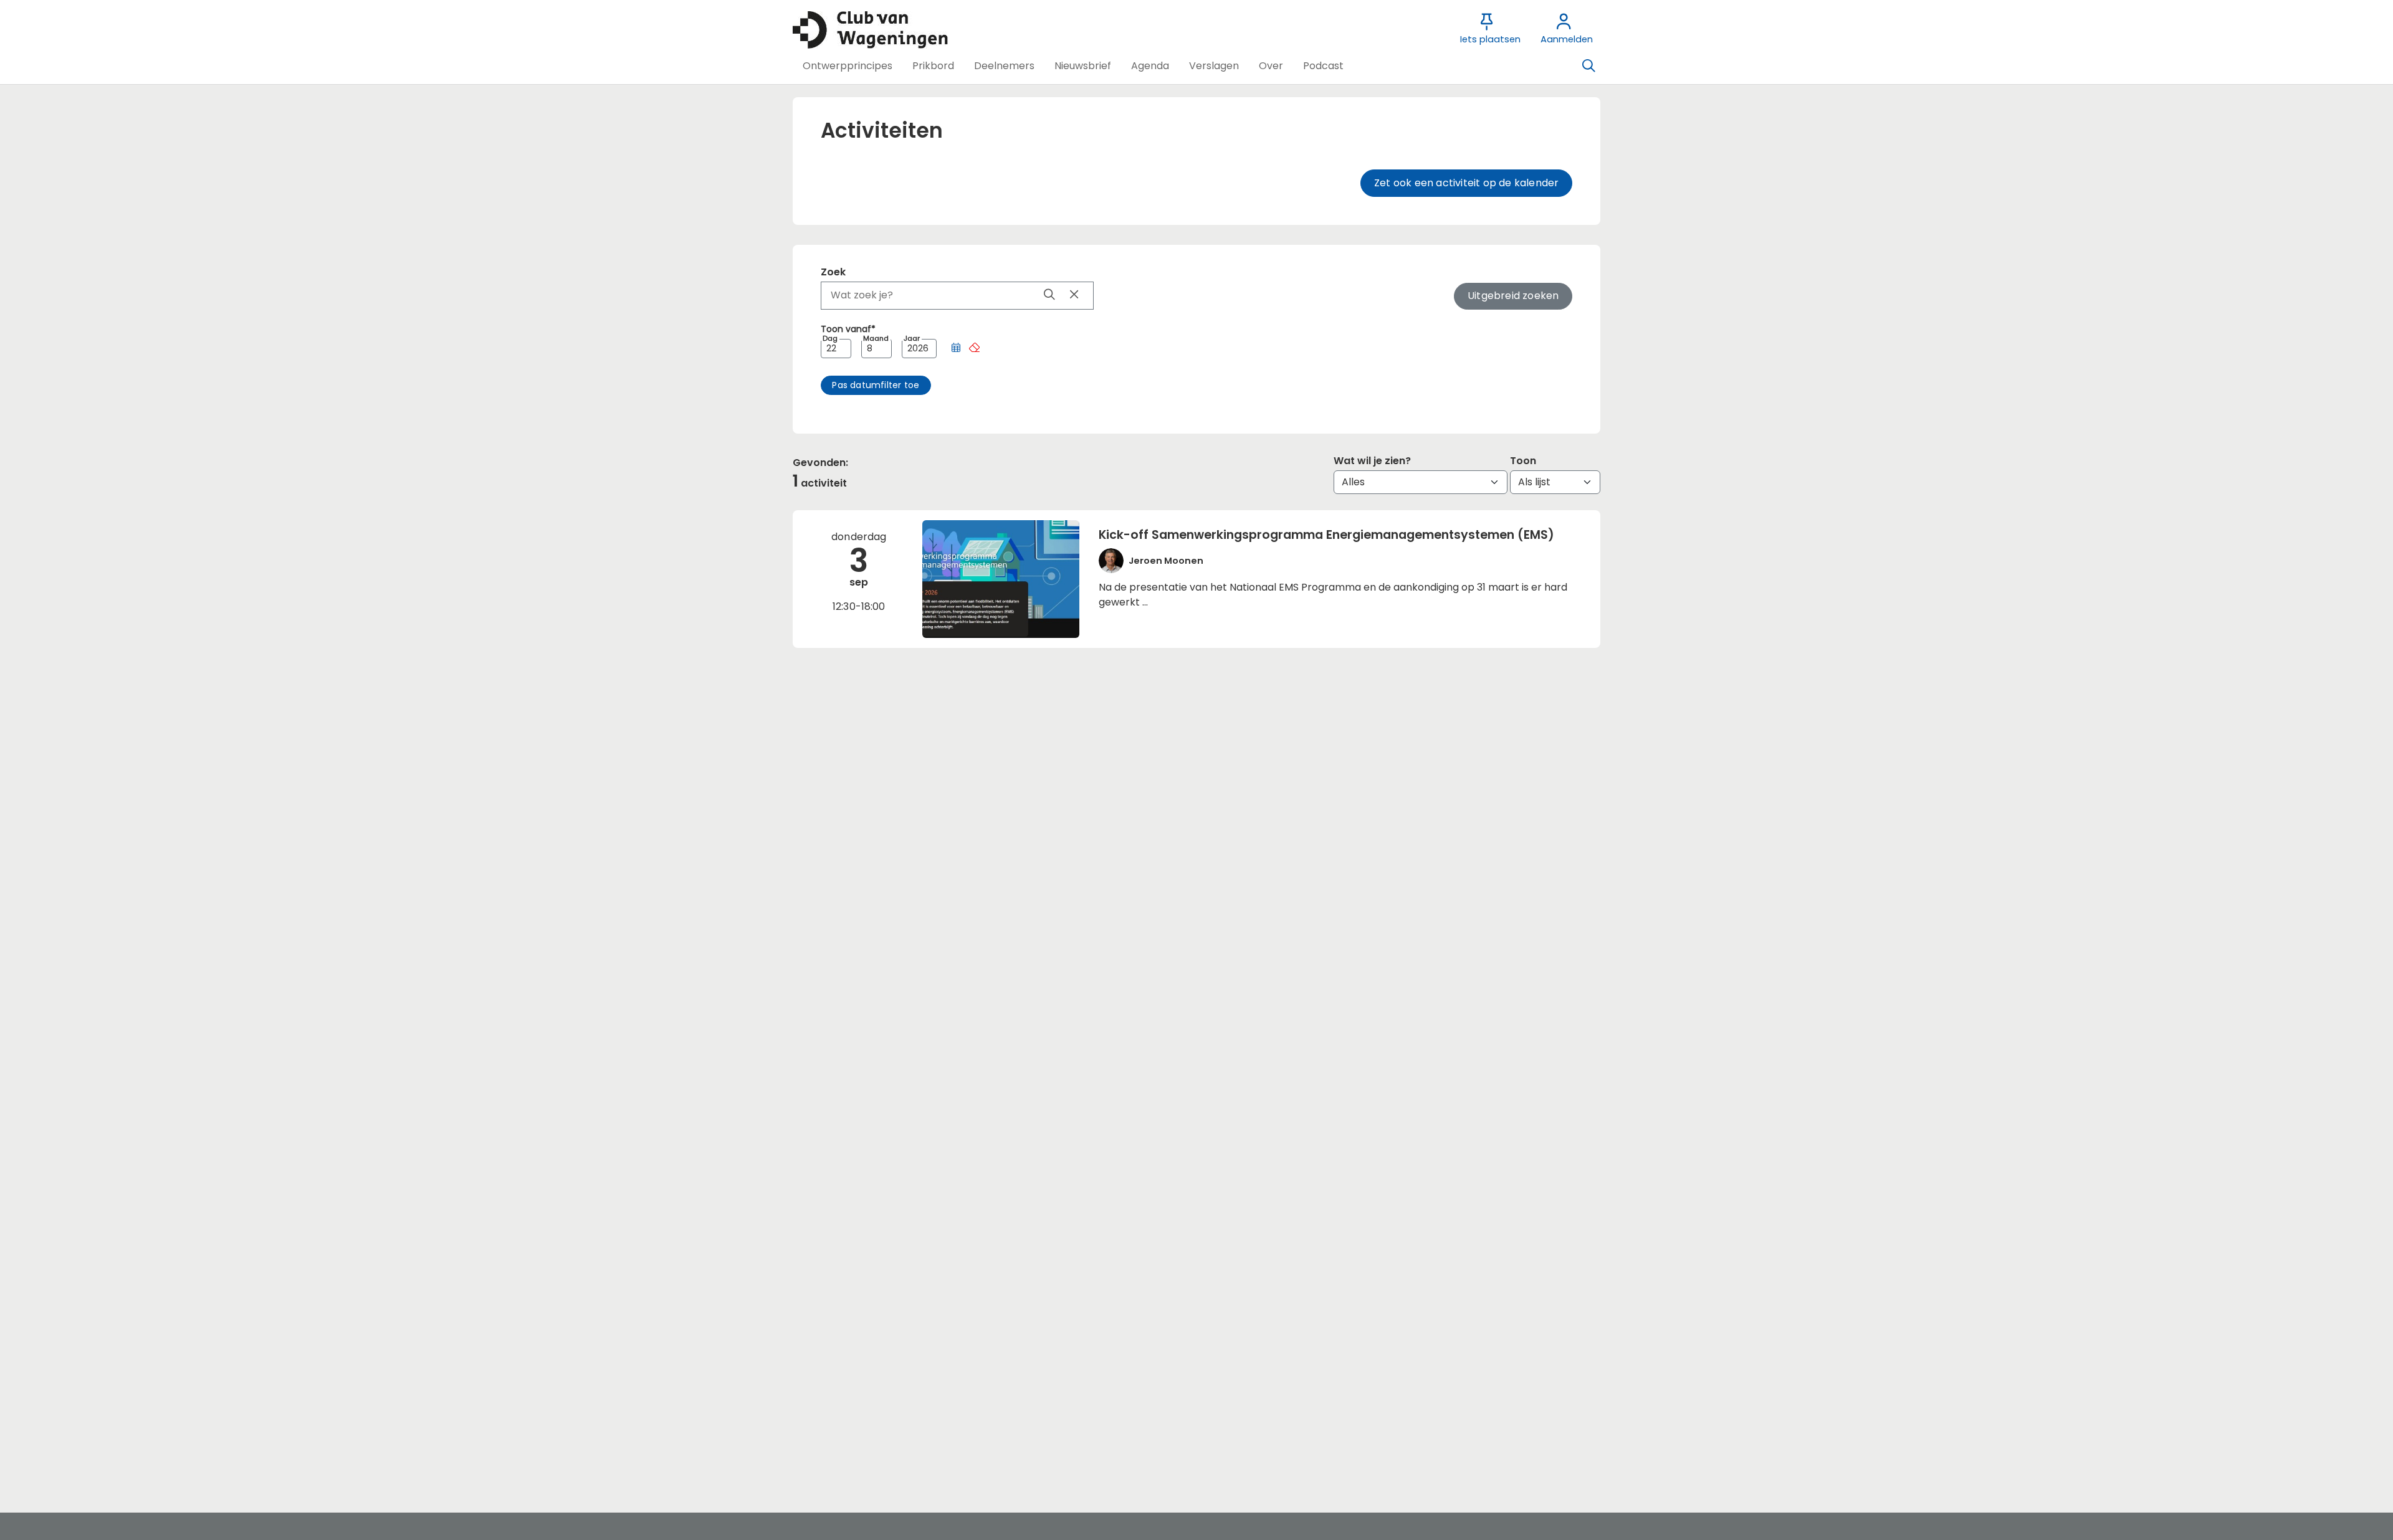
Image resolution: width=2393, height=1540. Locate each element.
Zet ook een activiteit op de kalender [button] (1466, 183)
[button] (848, 66)
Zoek (833, 272)
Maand (876, 339)
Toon (1523, 461)
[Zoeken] (1588, 66)
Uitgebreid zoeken (1513, 296)
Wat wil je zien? (1372, 461)
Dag (830, 339)
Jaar (912, 339)
